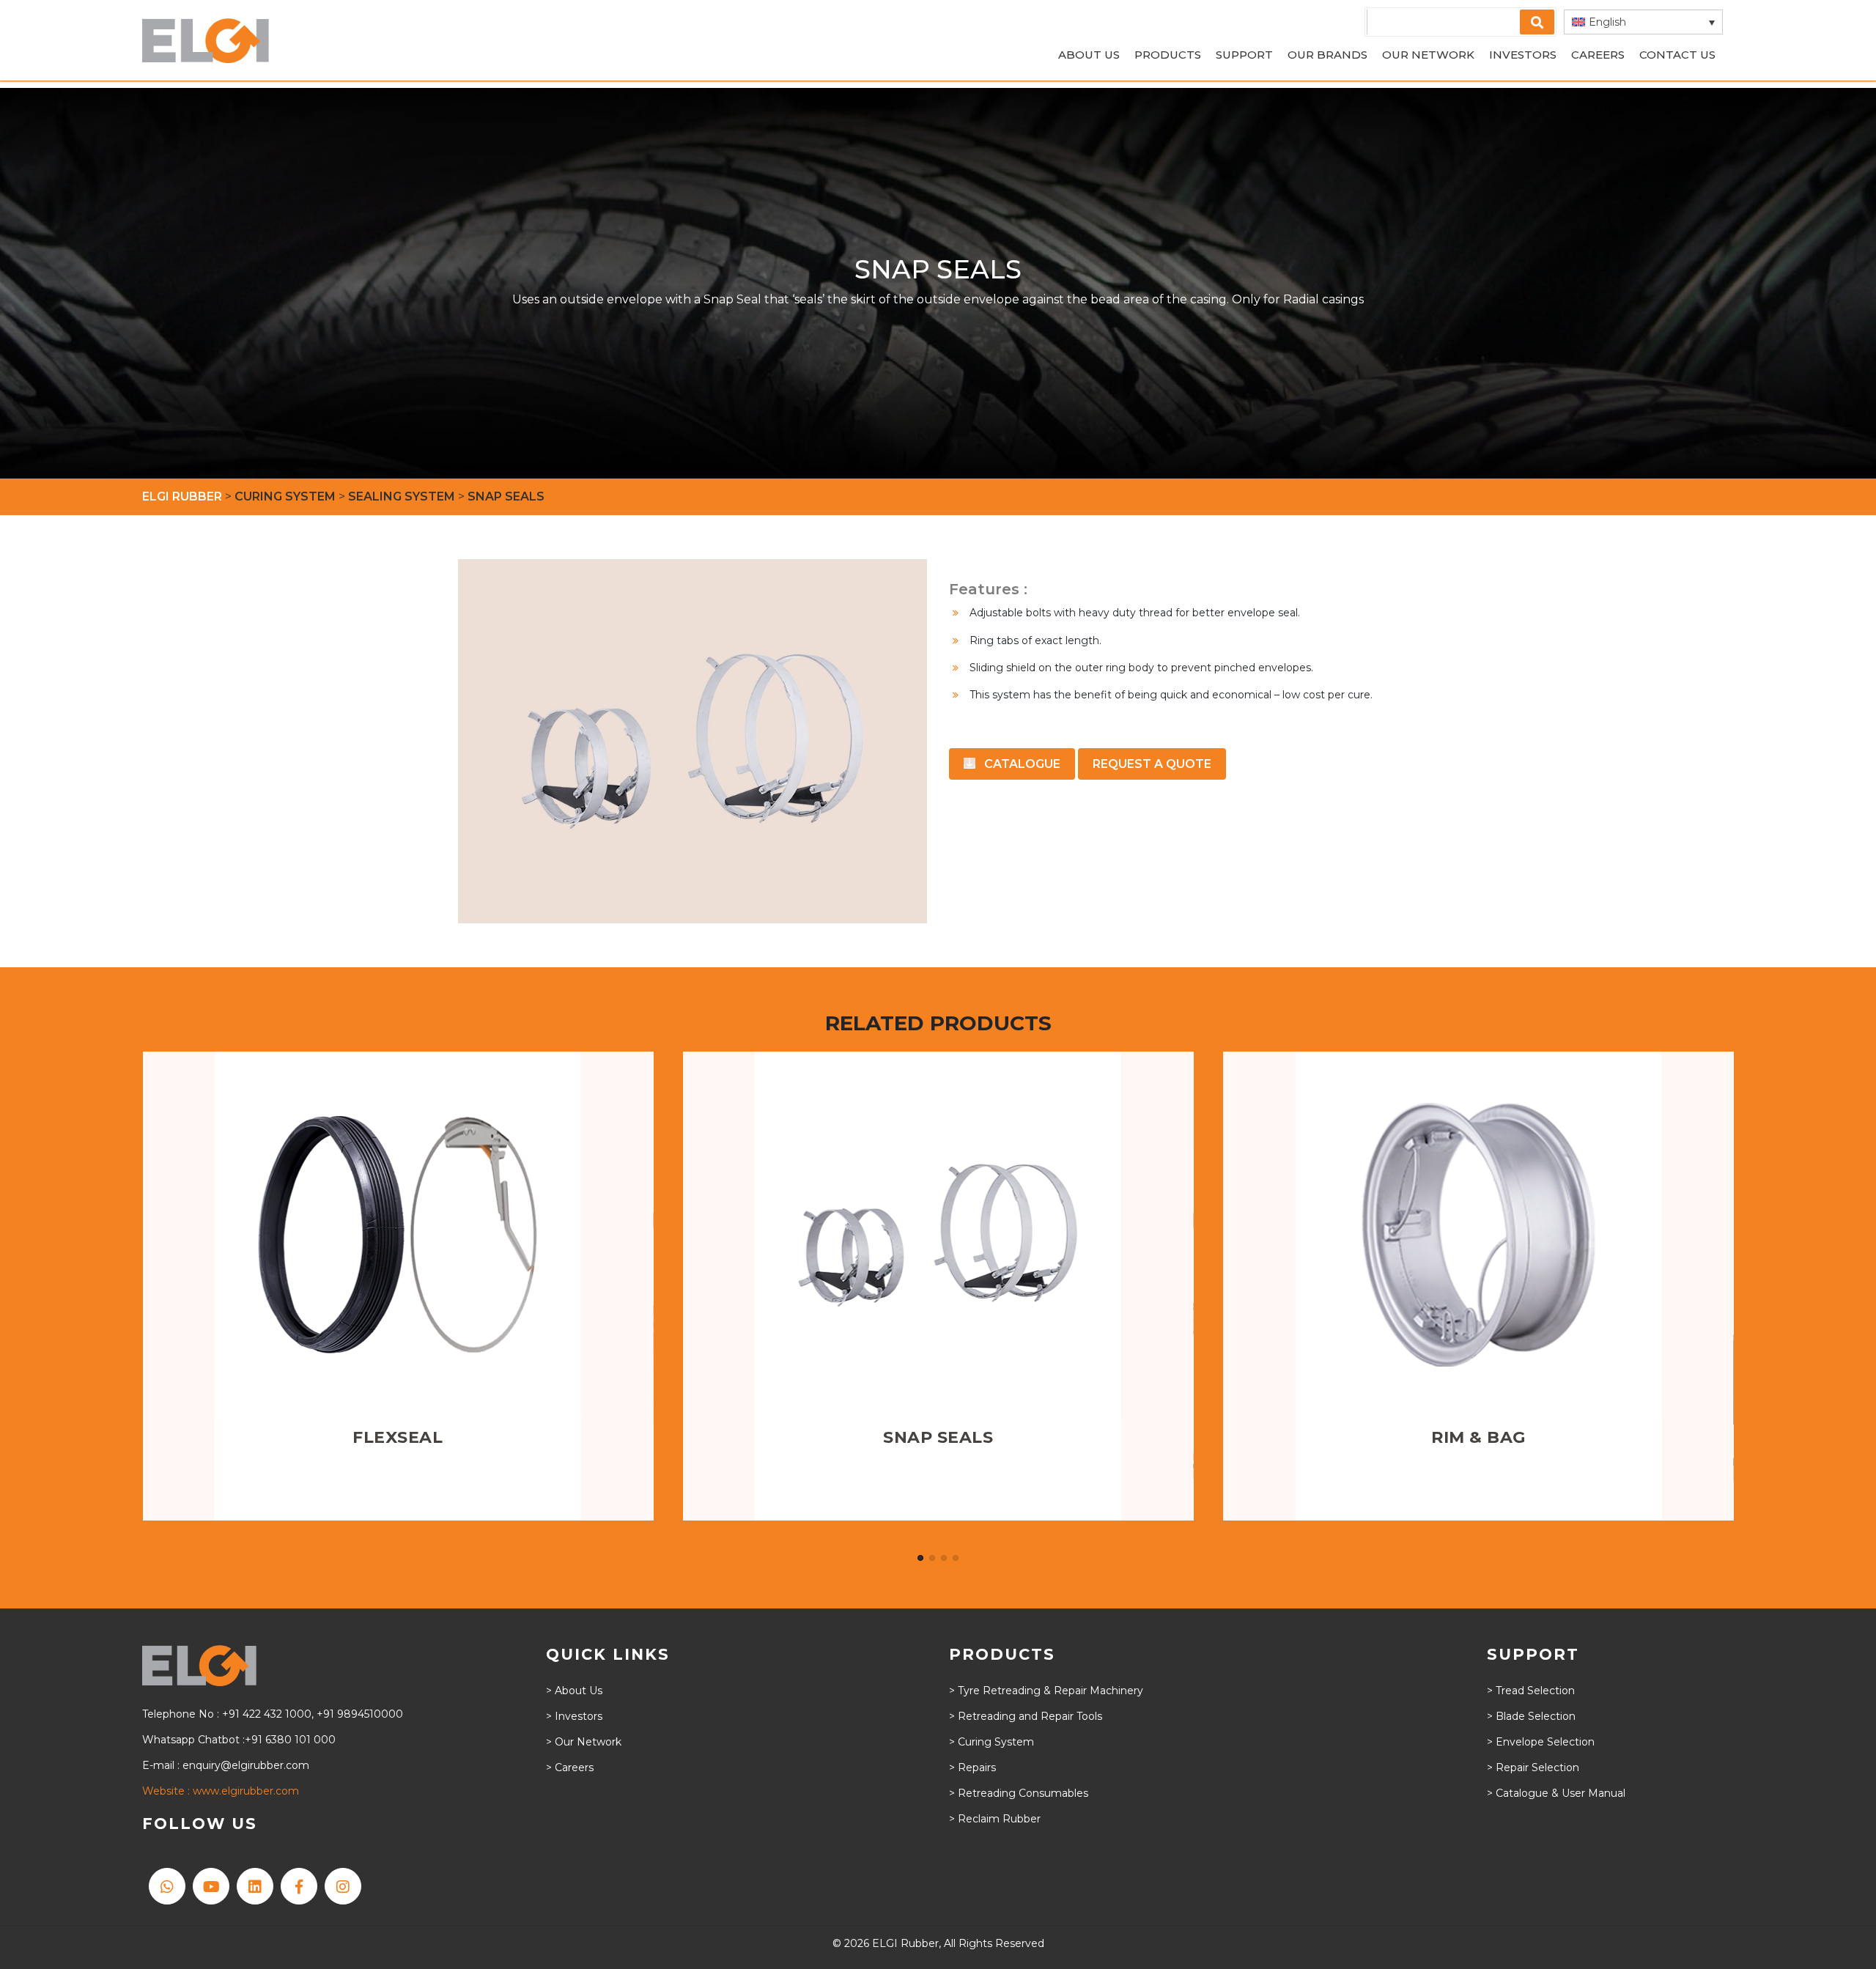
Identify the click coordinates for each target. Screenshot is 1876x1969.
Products (1168, 55)
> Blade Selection (1531, 1716)
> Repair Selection (1533, 1767)
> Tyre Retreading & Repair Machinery (1046, 1691)
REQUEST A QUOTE (1152, 764)
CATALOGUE (1021, 764)
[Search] (1537, 22)
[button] (1643, 22)
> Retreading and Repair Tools (1026, 1716)
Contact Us (1677, 55)
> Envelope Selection (1541, 1742)
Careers (1598, 55)
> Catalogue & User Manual (1556, 1793)
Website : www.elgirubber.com (221, 1791)
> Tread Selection (1531, 1691)
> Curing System (991, 1742)
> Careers (570, 1767)
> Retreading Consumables (1019, 1793)
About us (1089, 55)
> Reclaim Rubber (995, 1819)
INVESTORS (1523, 55)
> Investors (574, 1716)
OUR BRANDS (1327, 55)
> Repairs (972, 1767)
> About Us (574, 1691)
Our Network (1428, 55)
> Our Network (584, 1742)
